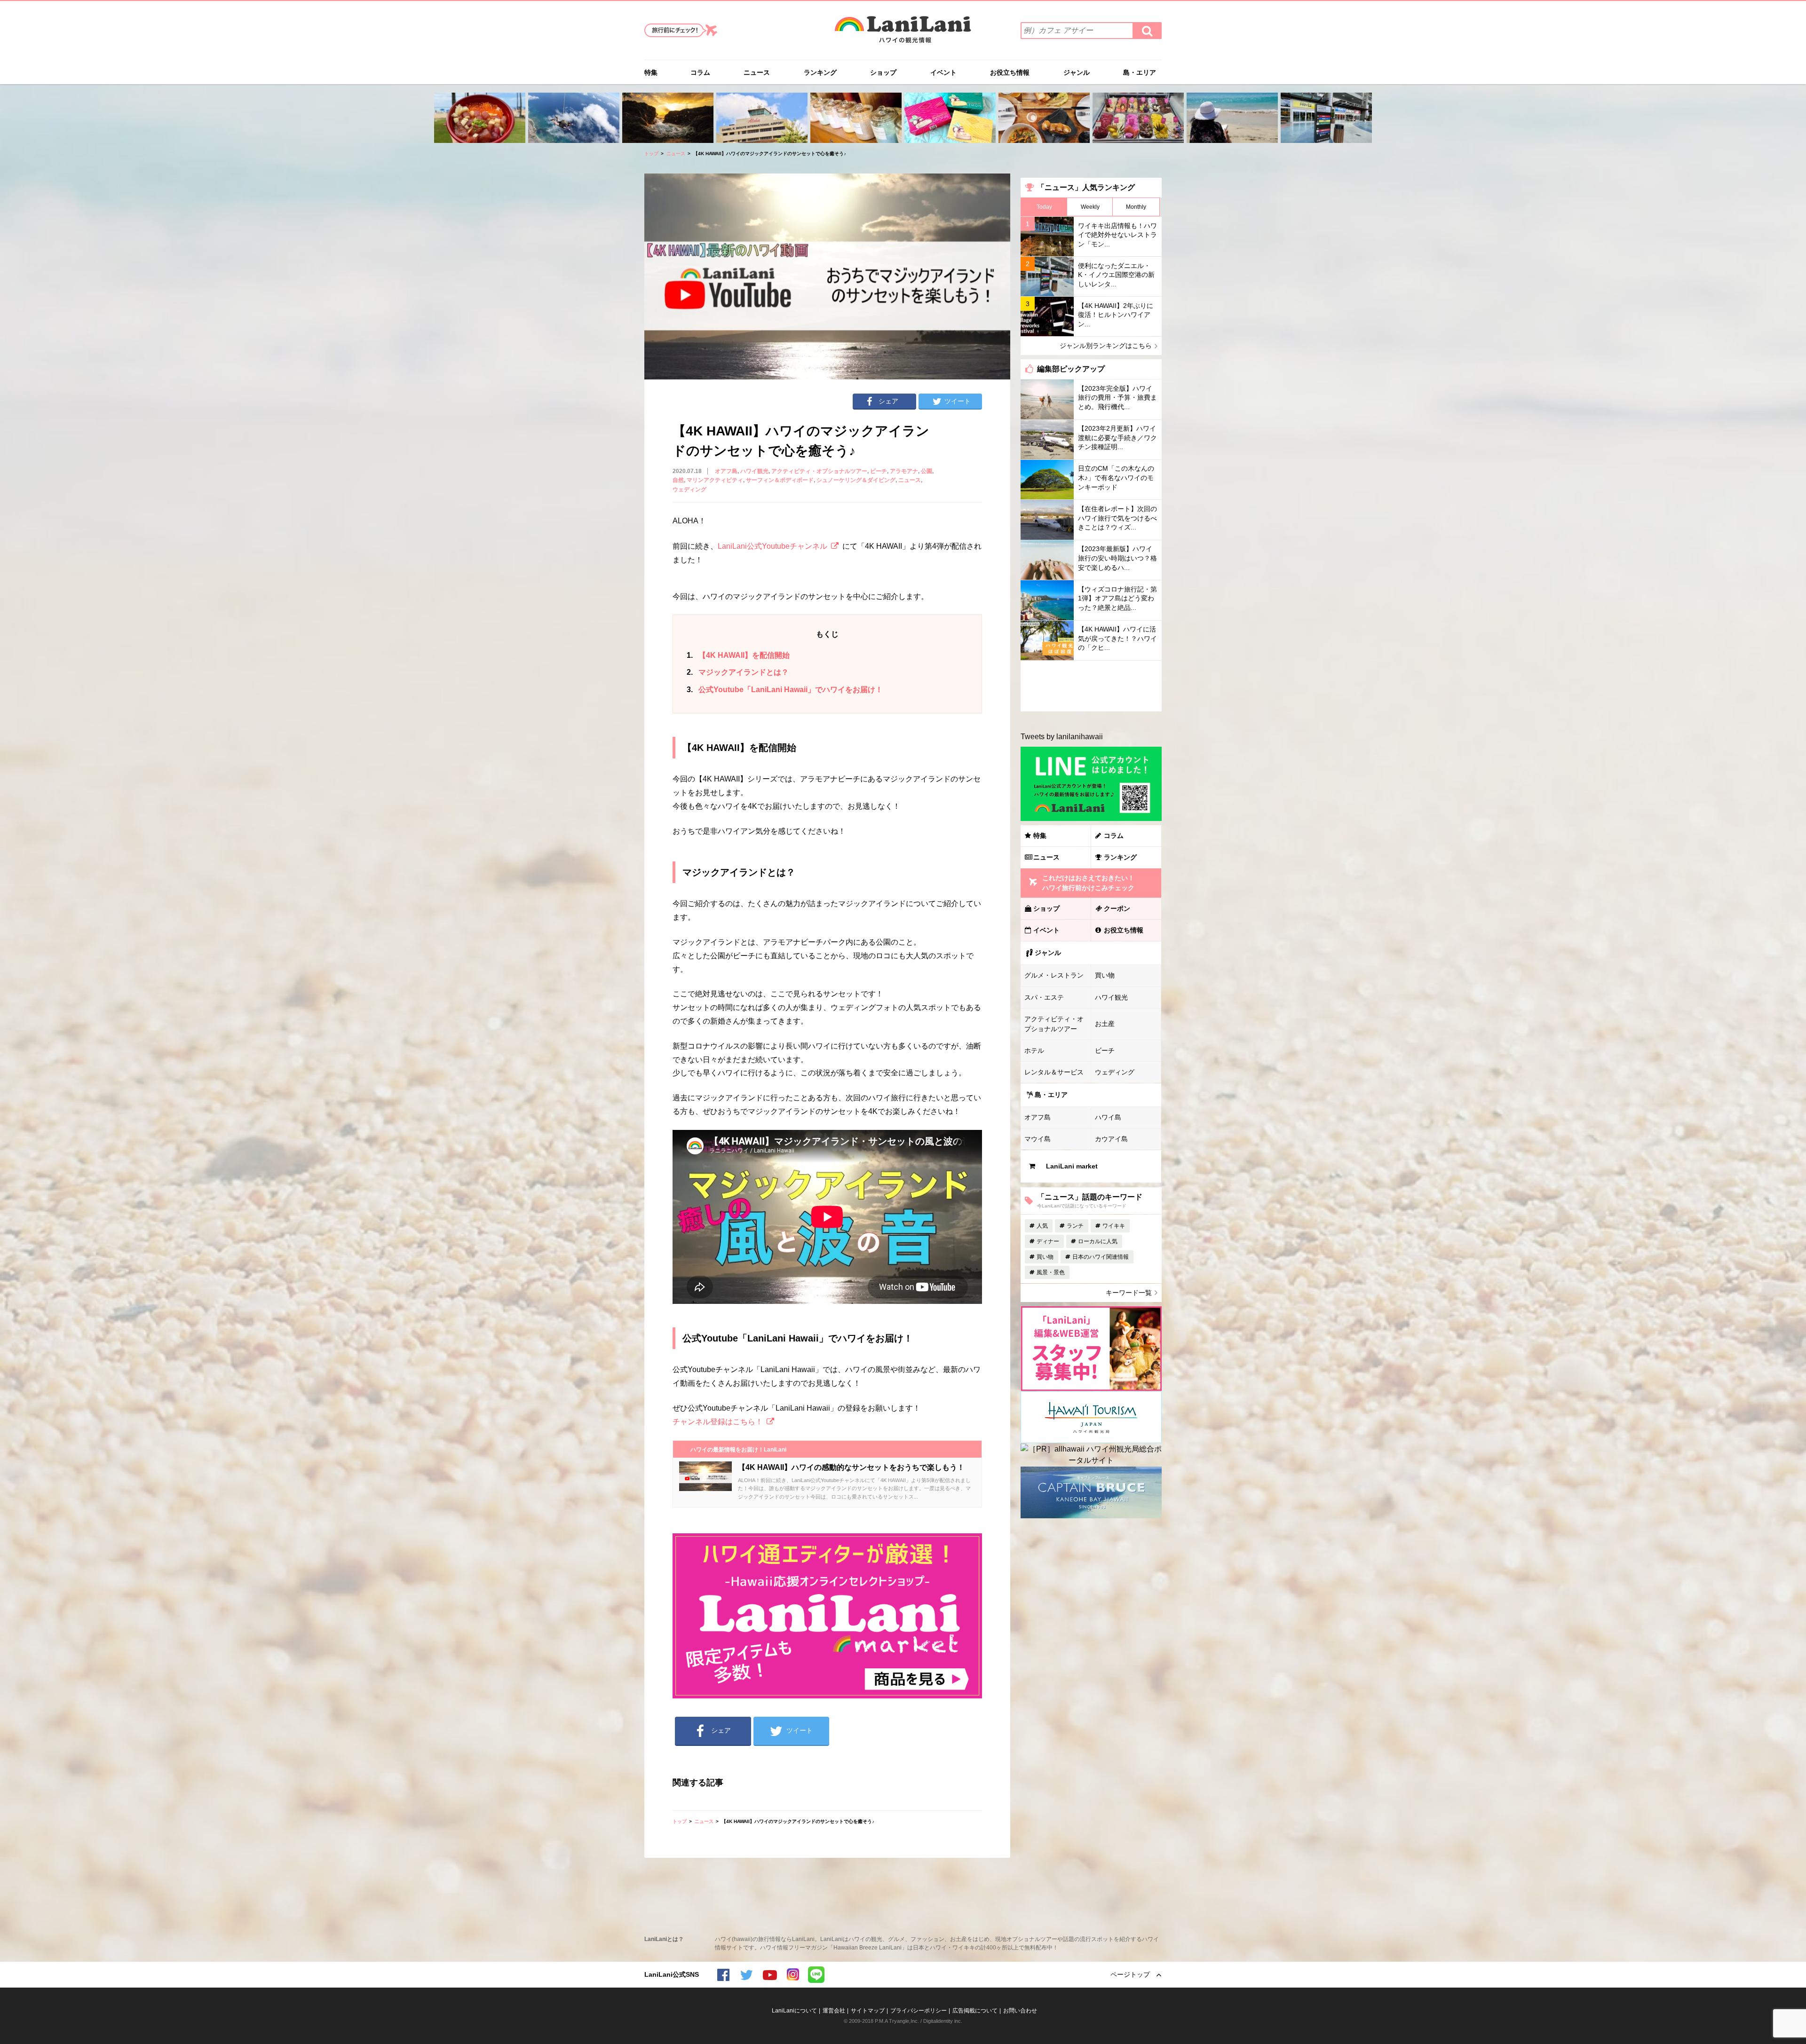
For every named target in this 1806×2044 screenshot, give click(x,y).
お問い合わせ (1020, 2011)
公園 (927, 471)
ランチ (1075, 1226)
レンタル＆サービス (1054, 1072)
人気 (1042, 1226)
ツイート (958, 401)
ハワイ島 (1108, 1117)
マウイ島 (1038, 1139)
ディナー (1048, 1241)
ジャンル (1077, 72)
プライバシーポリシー (919, 2011)
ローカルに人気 (1098, 1241)
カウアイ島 (1111, 1139)
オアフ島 (726, 471)
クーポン (1117, 908)
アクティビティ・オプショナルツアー (819, 471)
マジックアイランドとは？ (738, 672)
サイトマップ (868, 2011)
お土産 (1105, 1024)
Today (1044, 207)
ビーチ (879, 471)
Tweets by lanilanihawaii (1062, 737)
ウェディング (689, 489)
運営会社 (834, 2011)
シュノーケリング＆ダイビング (856, 480)
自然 (678, 480)
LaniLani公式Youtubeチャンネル (772, 546)
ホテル (1034, 1050)
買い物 (1105, 975)
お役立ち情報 (1010, 72)
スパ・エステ (1044, 997)
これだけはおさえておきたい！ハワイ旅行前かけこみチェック (1088, 883)
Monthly (1136, 207)
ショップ (883, 72)
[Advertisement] (1091, 686)
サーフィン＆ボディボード (780, 480)
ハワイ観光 (754, 471)
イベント (943, 72)
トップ (651, 154)
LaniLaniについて (794, 2011)
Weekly (1090, 207)
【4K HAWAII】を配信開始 (738, 655)
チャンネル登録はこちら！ (718, 1422)
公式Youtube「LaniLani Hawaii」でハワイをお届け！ (785, 690)
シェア (888, 401)
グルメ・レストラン (1054, 975)
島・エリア (1140, 72)
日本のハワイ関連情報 (1101, 1257)
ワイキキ (1114, 1226)
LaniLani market (1072, 1166)
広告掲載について (975, 2011)
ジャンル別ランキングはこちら (1106, 346)
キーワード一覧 (1129, 1293)
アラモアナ (904, 471)
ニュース (757, 72)
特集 (651, 72)
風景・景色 (1051, 1272)
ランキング (820, 72)
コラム (700, 72)
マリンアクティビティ (715, 480)
